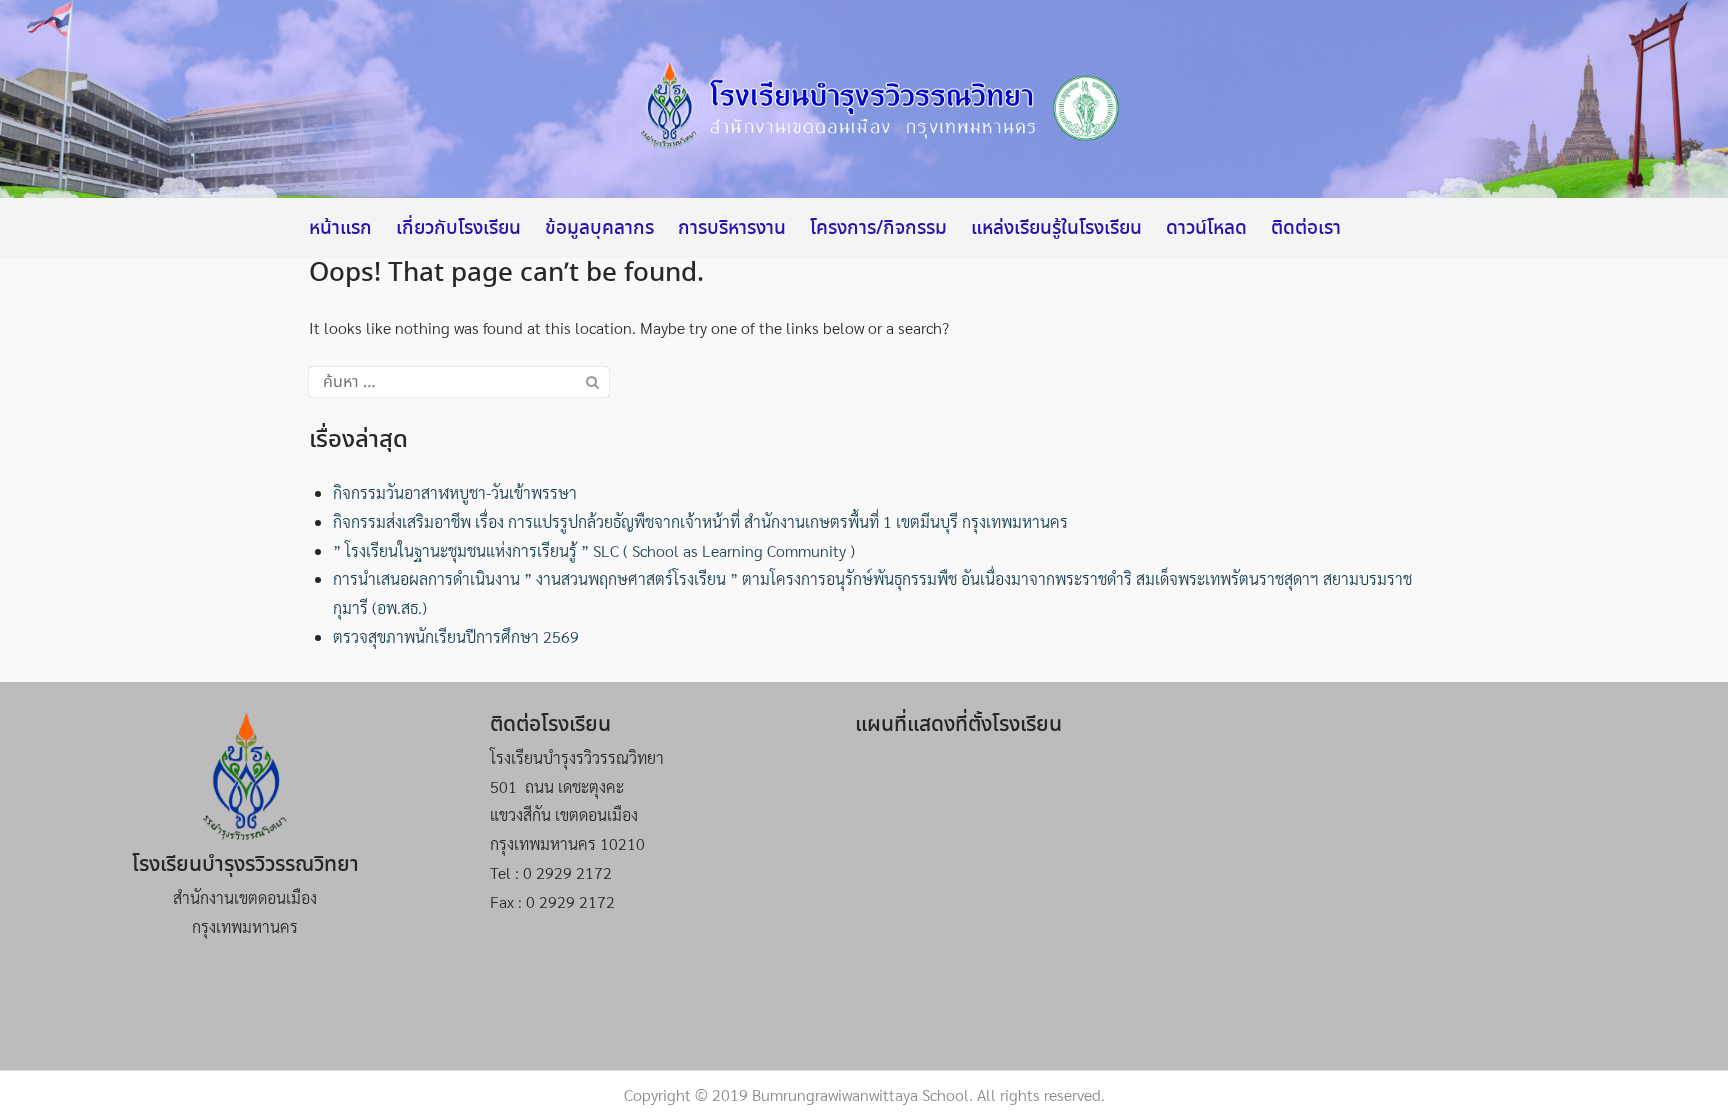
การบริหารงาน (732, 229)
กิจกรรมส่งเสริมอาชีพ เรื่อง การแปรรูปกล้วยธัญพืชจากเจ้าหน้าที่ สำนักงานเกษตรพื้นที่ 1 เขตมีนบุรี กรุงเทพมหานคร (700, 521)
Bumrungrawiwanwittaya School (860, 1094)
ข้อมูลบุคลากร (599, 229)
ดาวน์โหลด (1206, 229)
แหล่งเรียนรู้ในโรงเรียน (1056, 229)
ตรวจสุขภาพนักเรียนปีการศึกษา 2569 (456, 636)
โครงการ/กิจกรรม (878, 229)
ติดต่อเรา (1306, 229)
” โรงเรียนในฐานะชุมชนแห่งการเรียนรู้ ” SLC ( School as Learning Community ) (594, 550)
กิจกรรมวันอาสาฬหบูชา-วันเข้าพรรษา (455, 492)
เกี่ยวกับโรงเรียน (458, 229)
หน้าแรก (340, 229)
